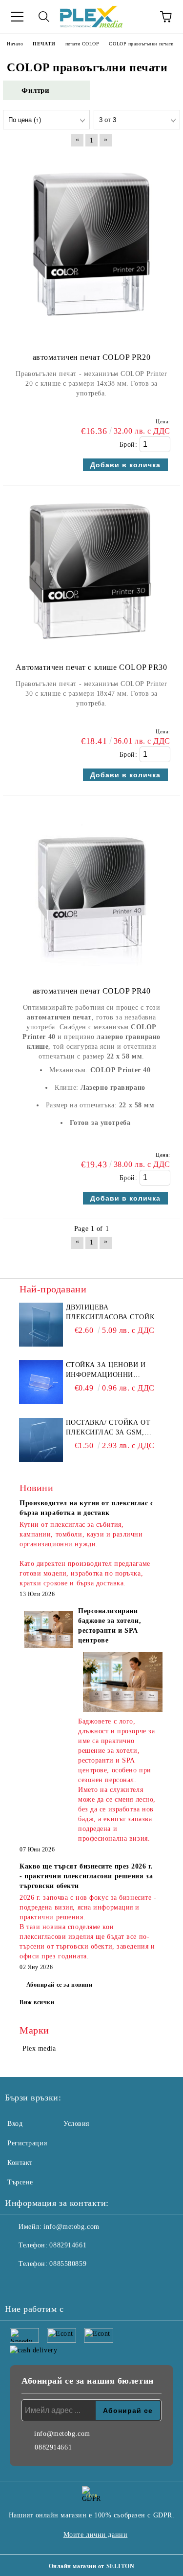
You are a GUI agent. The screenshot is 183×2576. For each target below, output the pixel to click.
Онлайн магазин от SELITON (92, 2566)
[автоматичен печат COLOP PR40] (91, 971)
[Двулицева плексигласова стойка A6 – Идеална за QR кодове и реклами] (41, 1325)
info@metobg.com (71, 2227)
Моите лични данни (96, 2535)
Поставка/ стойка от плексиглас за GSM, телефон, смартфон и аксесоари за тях (110, 1428)
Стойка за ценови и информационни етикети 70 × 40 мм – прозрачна (106, 1371)
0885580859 (68, 2264)
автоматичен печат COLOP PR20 (92, 357)
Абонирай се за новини (60, 1985)
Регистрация (27, 2143)
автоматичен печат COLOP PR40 (92, 991)
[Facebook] (18, 2284)
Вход (15, 2124)
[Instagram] (39, 2284)
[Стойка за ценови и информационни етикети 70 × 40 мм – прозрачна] (41, 1382)
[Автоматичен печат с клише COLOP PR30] (91, 647)
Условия (76, 2124)
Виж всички (37, 2002)
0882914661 (68, 2245)
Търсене (20, 2182)
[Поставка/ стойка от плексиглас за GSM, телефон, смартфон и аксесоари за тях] (41, 1440)
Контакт (20, 2163)
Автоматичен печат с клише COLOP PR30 (91, 667)
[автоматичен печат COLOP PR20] (91, 337)
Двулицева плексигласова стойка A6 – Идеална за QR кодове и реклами (113, 1313)
